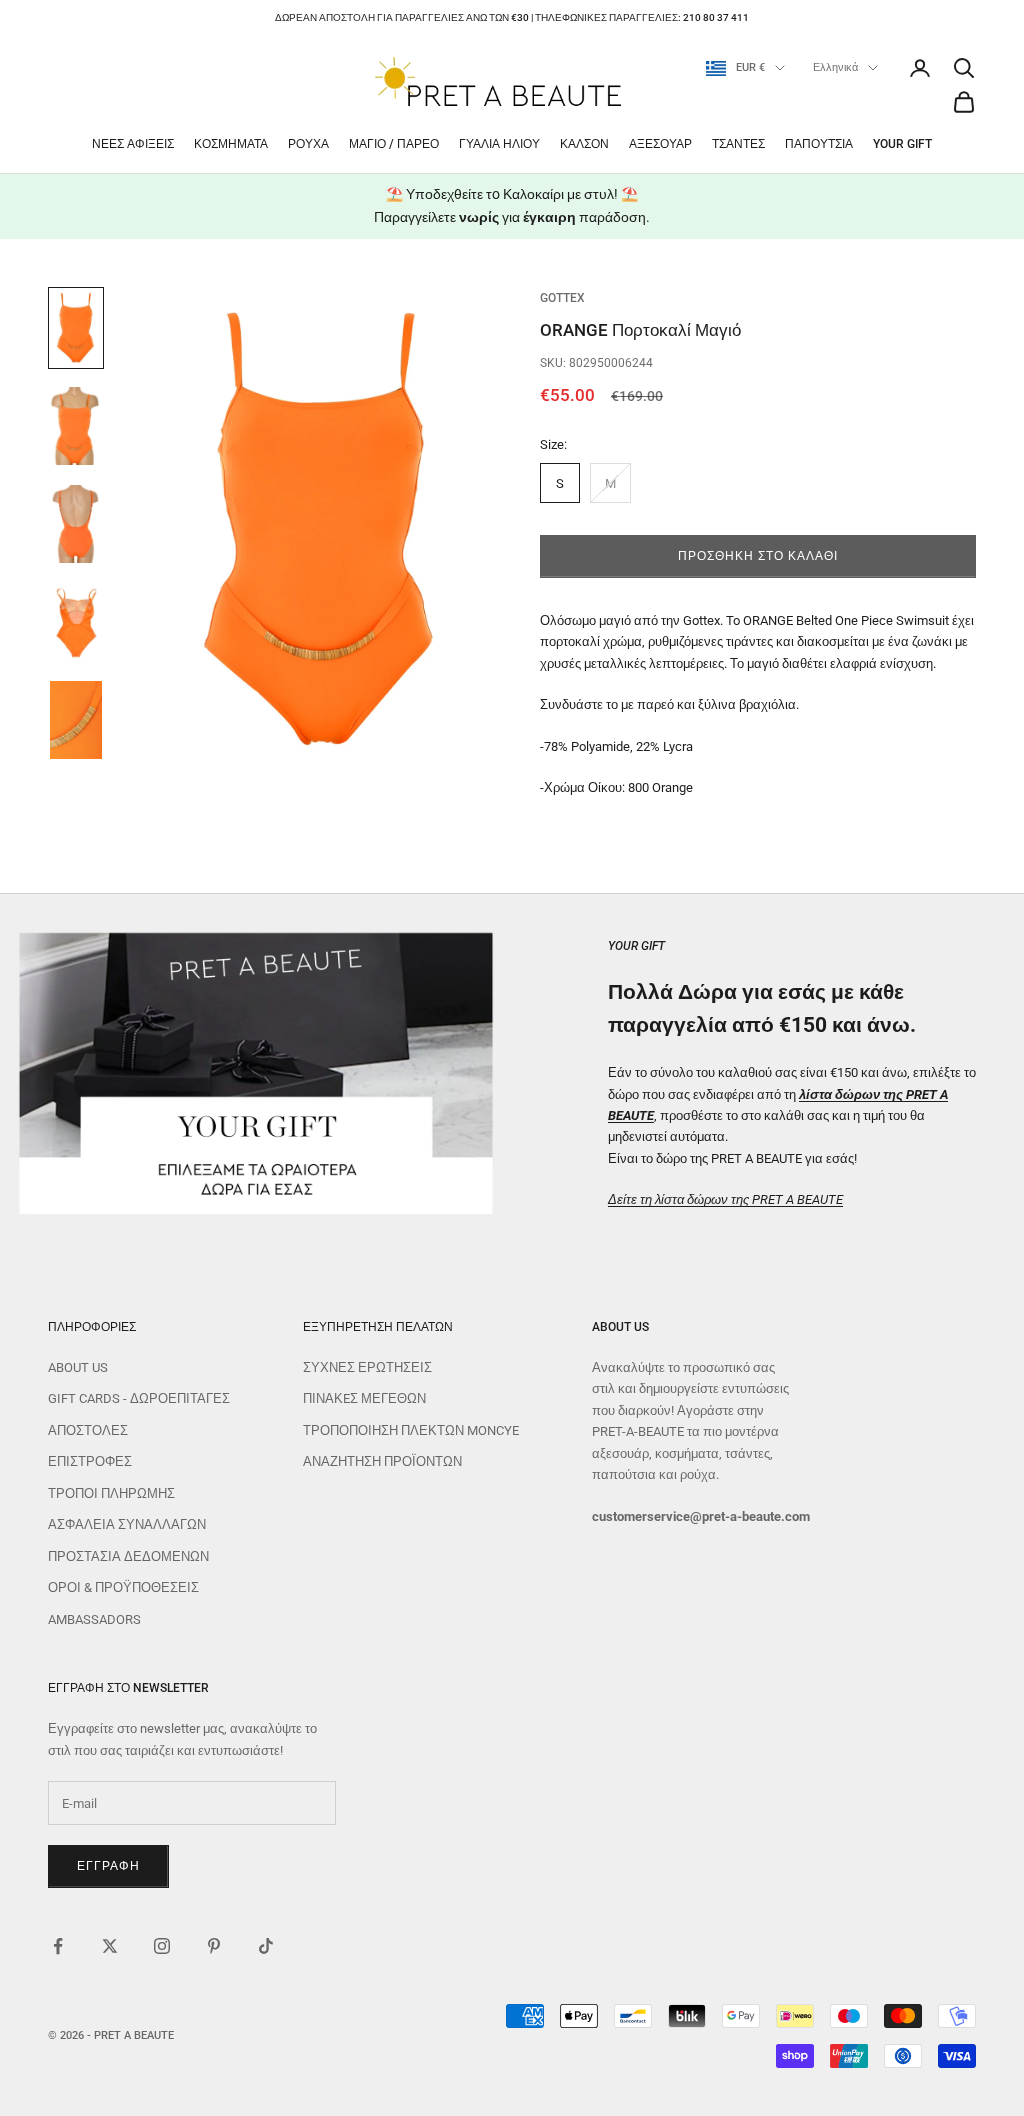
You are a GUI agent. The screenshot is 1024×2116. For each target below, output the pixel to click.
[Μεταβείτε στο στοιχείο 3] (76, 524)
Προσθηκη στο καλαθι (757, 556)
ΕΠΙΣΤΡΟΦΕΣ (90, 1461)
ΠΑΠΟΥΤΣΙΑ (819, 144)
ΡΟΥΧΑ (308, 144)
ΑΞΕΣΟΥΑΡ (660, 144)
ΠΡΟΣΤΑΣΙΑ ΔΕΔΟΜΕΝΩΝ (128, 1556)
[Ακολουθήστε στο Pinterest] (214, 1946)
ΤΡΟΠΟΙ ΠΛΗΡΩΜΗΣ (111, 1493)
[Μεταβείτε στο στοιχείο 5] (76, 720)
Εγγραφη (108, 1866)
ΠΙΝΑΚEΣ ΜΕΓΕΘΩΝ (364, 1398)
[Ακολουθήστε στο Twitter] (110, 1946)
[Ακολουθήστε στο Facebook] (58, 1946)
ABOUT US (78, 1367)
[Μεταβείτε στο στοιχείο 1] (76, 328)
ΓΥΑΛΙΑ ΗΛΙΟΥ (499, 144)
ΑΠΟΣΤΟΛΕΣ (88, 1430)
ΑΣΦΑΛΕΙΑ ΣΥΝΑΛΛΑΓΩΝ (127, 1524)
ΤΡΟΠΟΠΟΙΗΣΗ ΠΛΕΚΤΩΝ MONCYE (411, 1430)
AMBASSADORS (94, 1619)
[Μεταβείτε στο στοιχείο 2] (76, 426)
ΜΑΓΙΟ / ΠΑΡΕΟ (394, 144)
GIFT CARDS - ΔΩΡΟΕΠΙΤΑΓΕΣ (139, 1398)
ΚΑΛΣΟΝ (584, 144)
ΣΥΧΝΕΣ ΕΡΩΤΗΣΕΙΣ (367, 1367)
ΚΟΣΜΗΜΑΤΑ (231, 144)
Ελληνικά (835, 67)
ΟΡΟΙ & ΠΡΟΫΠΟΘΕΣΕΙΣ (123, 1587)
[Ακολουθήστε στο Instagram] (162, 1946)
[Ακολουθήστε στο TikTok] (266, 1946)
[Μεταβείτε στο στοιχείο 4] (76, 622)
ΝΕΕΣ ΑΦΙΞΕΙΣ (133, 144)
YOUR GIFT (902, 144)
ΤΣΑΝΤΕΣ (738, 144)
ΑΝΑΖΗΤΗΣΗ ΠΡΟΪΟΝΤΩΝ (382, 1461)
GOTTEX (562, 298)
